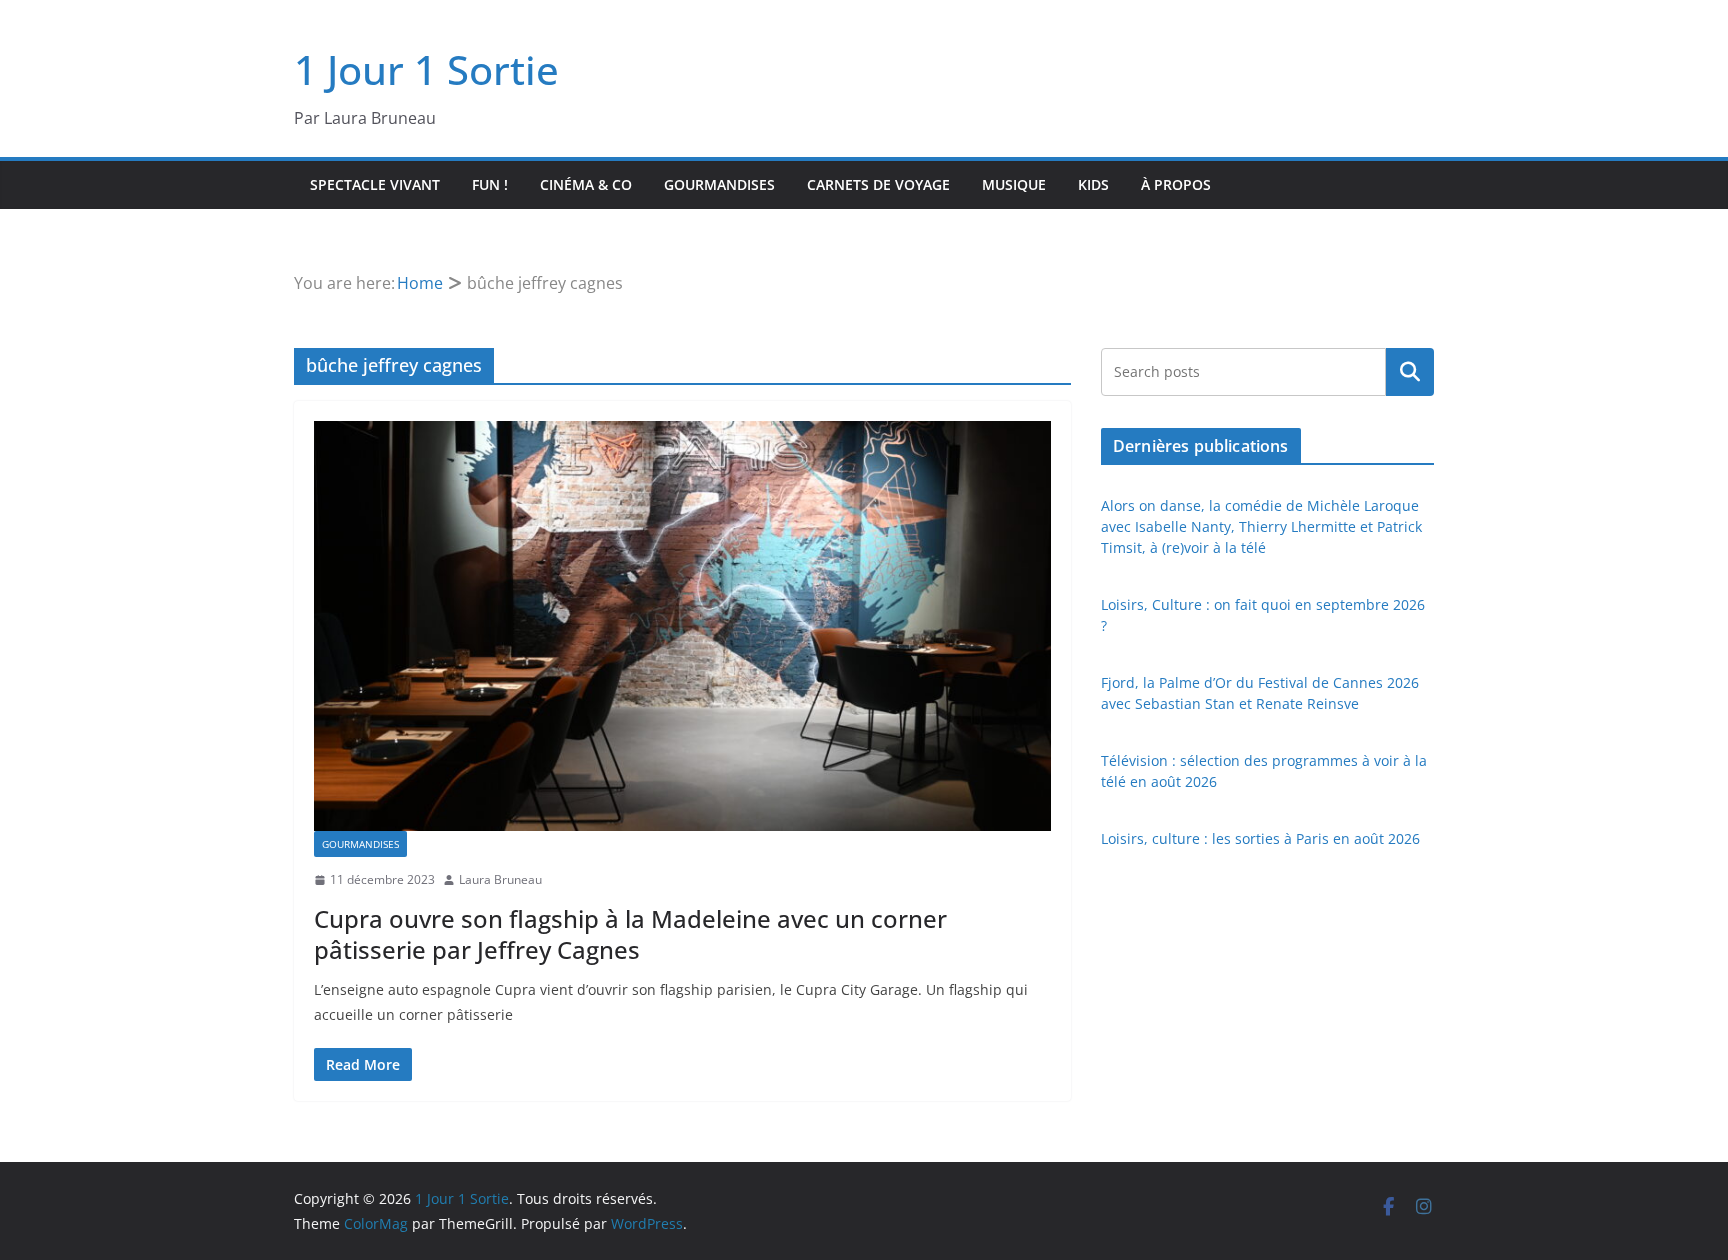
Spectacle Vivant (375, 184)
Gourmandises (719, 184)
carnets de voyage (878, 184)
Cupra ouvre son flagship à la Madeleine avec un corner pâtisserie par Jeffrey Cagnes (630, 934)
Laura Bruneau (500, 879)
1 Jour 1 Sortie (426, 69)
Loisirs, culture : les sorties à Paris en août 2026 (1260, 838)
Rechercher (1410, 371)
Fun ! (490, 184)
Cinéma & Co (586, 184)
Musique (1014, 184)
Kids (1093, 184)
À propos (1176, 184)
